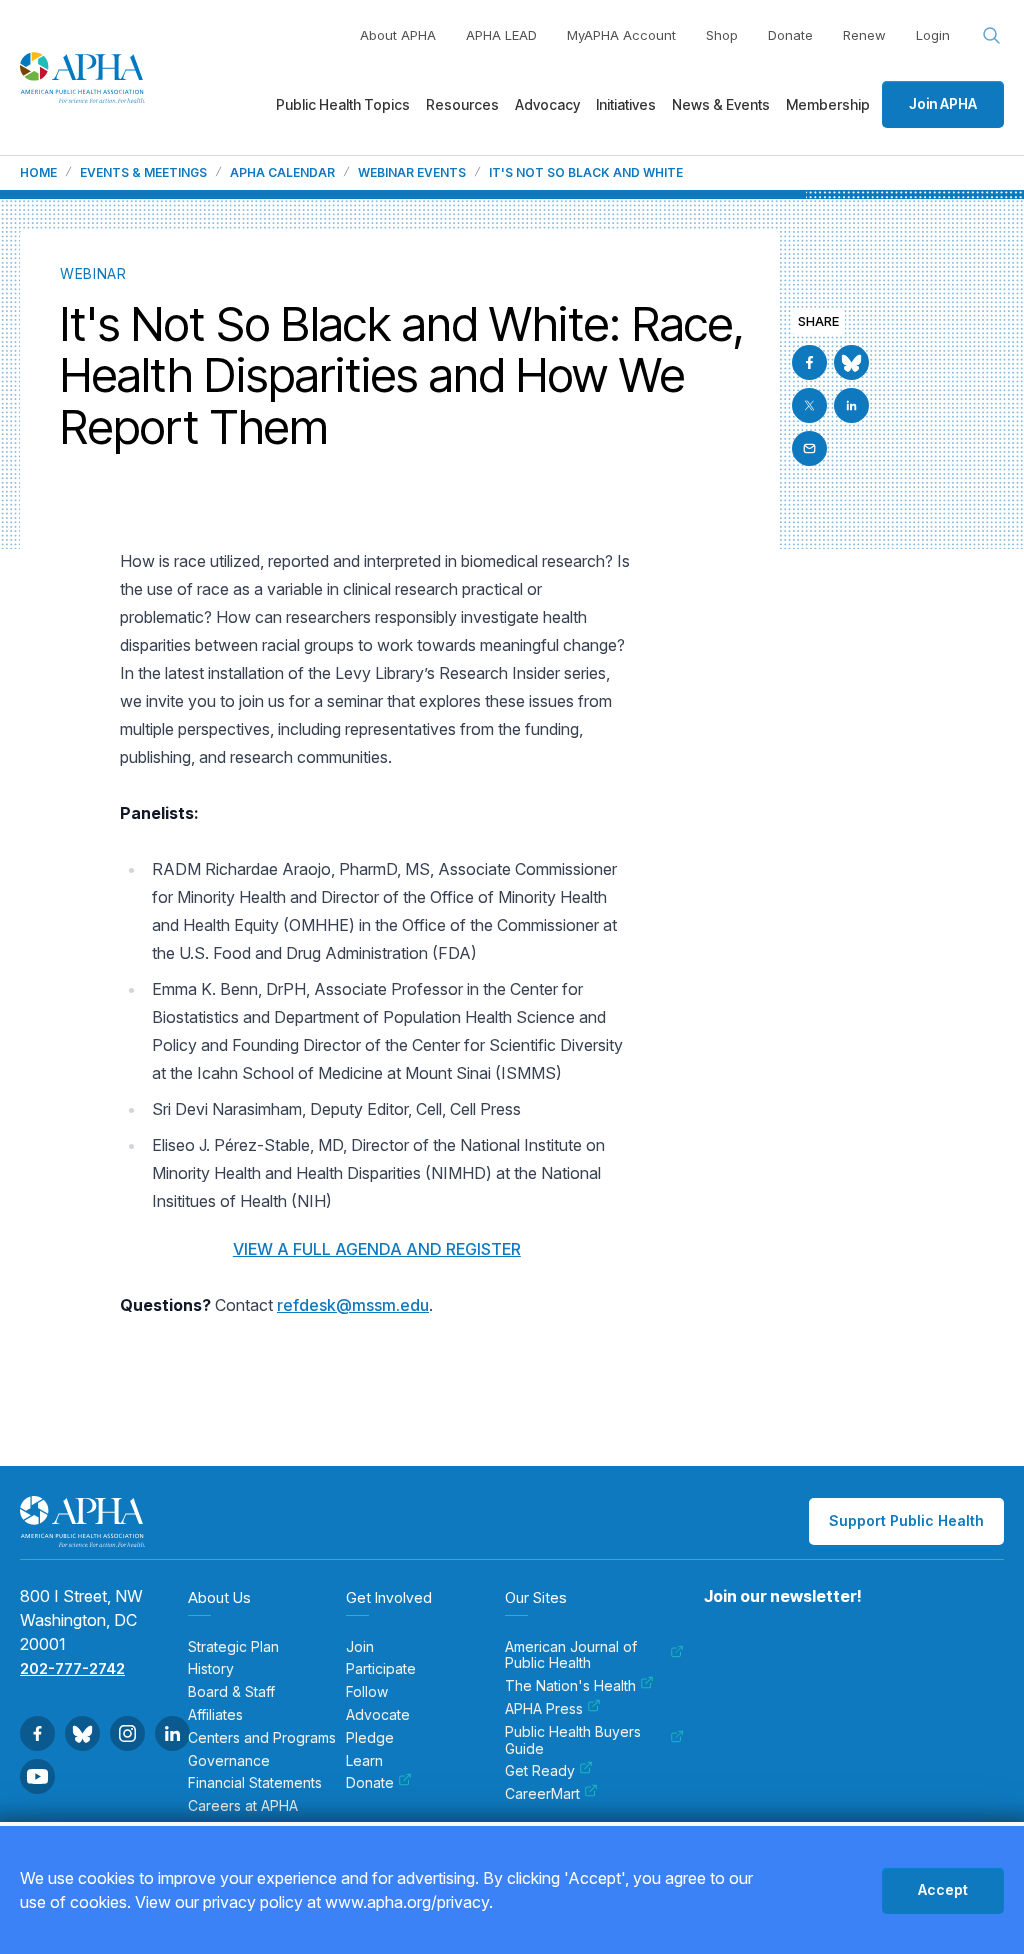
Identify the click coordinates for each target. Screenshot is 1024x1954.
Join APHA (943, 103)
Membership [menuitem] (828, 104)
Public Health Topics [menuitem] (343, 104)
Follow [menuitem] (367, 1692)
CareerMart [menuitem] (542, 1794)
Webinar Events (412, 173)
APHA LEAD (501, 35)
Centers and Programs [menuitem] (262, 1738)
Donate (790, 35)
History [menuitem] (211, 1669)
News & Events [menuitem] (721, 104)
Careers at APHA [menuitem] (243, 1806)
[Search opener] (992, 36)
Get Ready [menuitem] (540, 1771)
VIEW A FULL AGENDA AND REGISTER (377, 1249)
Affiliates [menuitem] (215, 1715)
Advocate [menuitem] (378, 1715)
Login (933, 35)
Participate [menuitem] (381, 1669)
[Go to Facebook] (809, 362)
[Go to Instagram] (127, 1733)
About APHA (398, 35)
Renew (864, 35)
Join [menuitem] (360, 1647)
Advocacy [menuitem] (547, 104)
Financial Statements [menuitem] (255, 1783)
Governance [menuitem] (229, 1761)
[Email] (809, 448)
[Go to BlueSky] (851, 362)
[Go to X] (809, 405)
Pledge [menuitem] (370, 1738)
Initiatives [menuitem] (626, 104)
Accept (943, 1889)
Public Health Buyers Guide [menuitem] (573, 1740)
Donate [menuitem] (370, 1783)
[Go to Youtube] (37, 1776)
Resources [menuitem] (462, 104)
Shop (722, 35)
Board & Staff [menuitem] (231, 1692)
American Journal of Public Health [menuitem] (571, 1655)
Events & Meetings (143, 173)
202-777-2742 (72, 1668)
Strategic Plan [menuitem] (233, 1647)
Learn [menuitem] (364, 1761)
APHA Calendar (282, 173)
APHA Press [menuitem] (544, 1709)
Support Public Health (906, 1520)
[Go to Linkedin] (851, 405)
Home (38, 173)
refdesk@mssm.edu (353, 1305)
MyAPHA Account (621, 35)
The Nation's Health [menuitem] (570, 1686)
